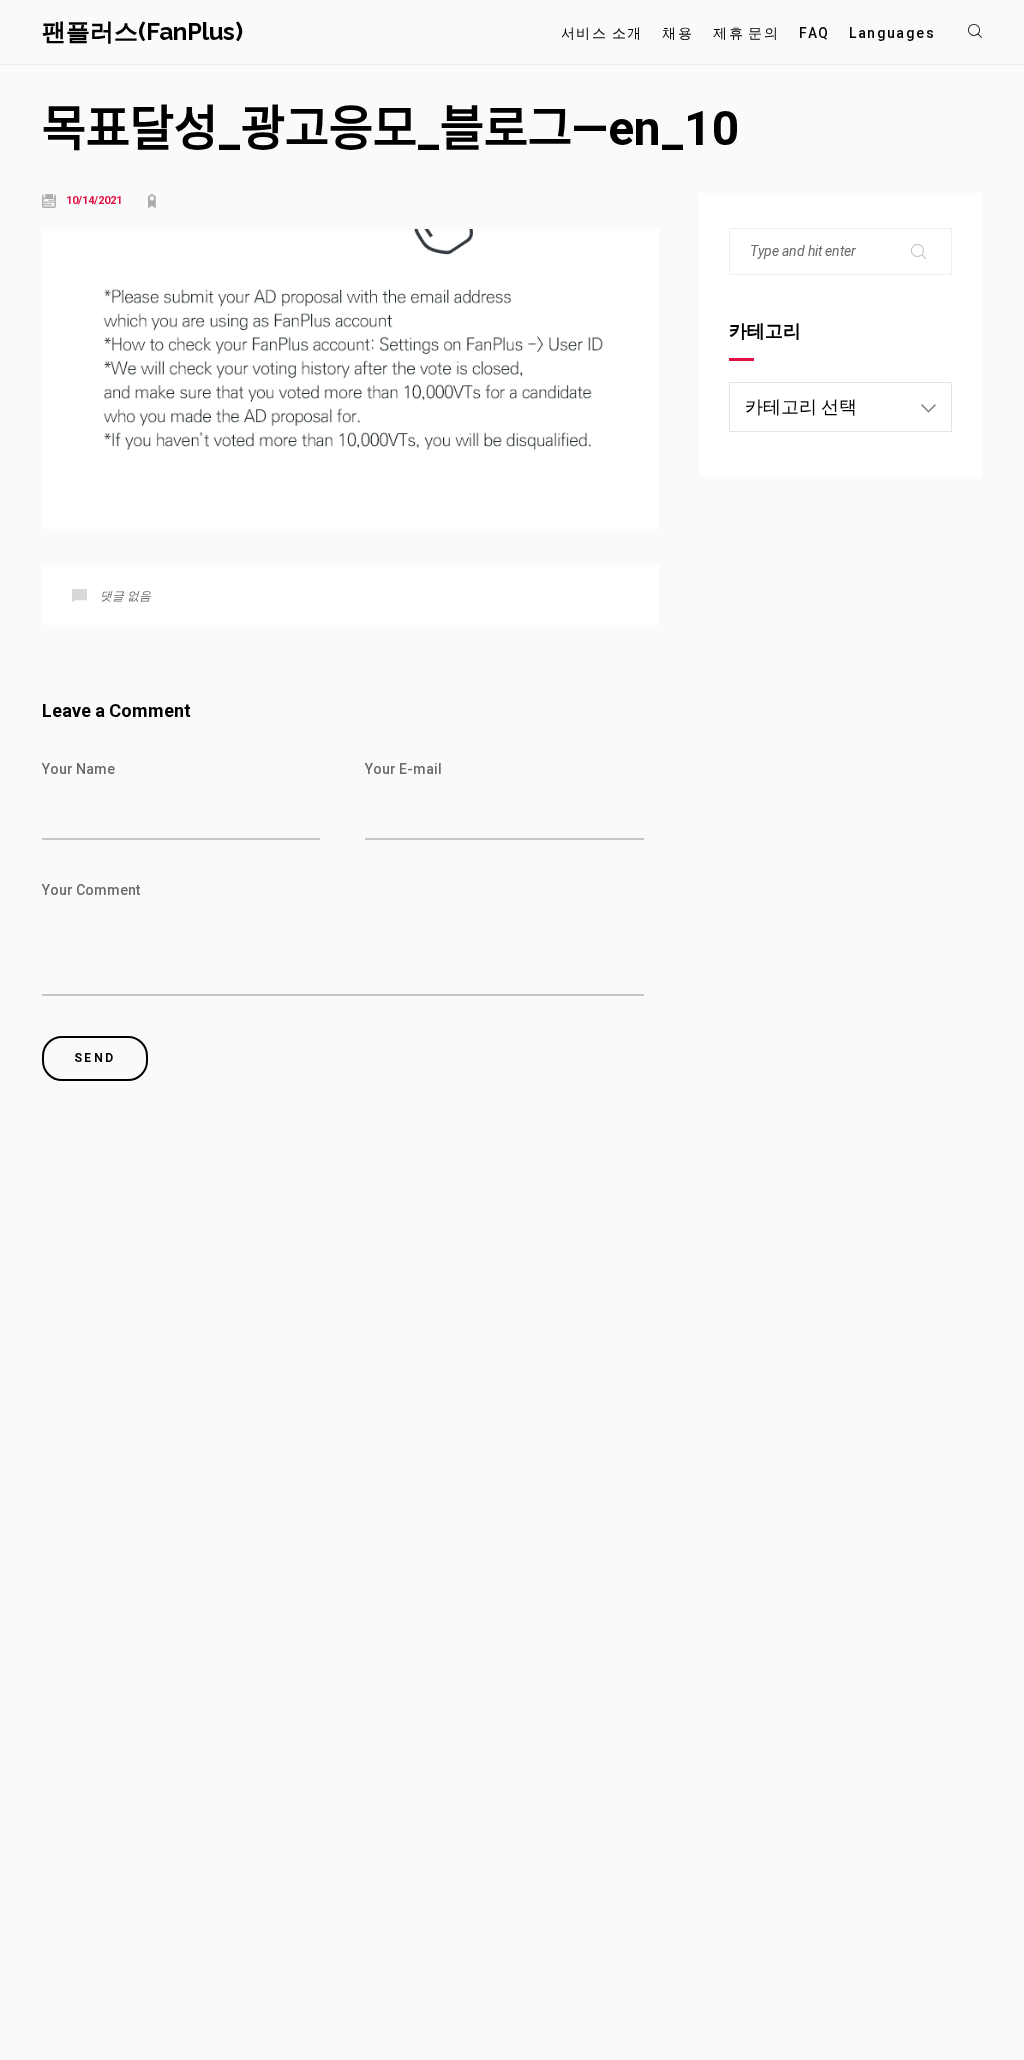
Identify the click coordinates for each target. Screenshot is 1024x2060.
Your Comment (91, 890)
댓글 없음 (125, 596)
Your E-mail (403, 769)
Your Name (78, 769)
